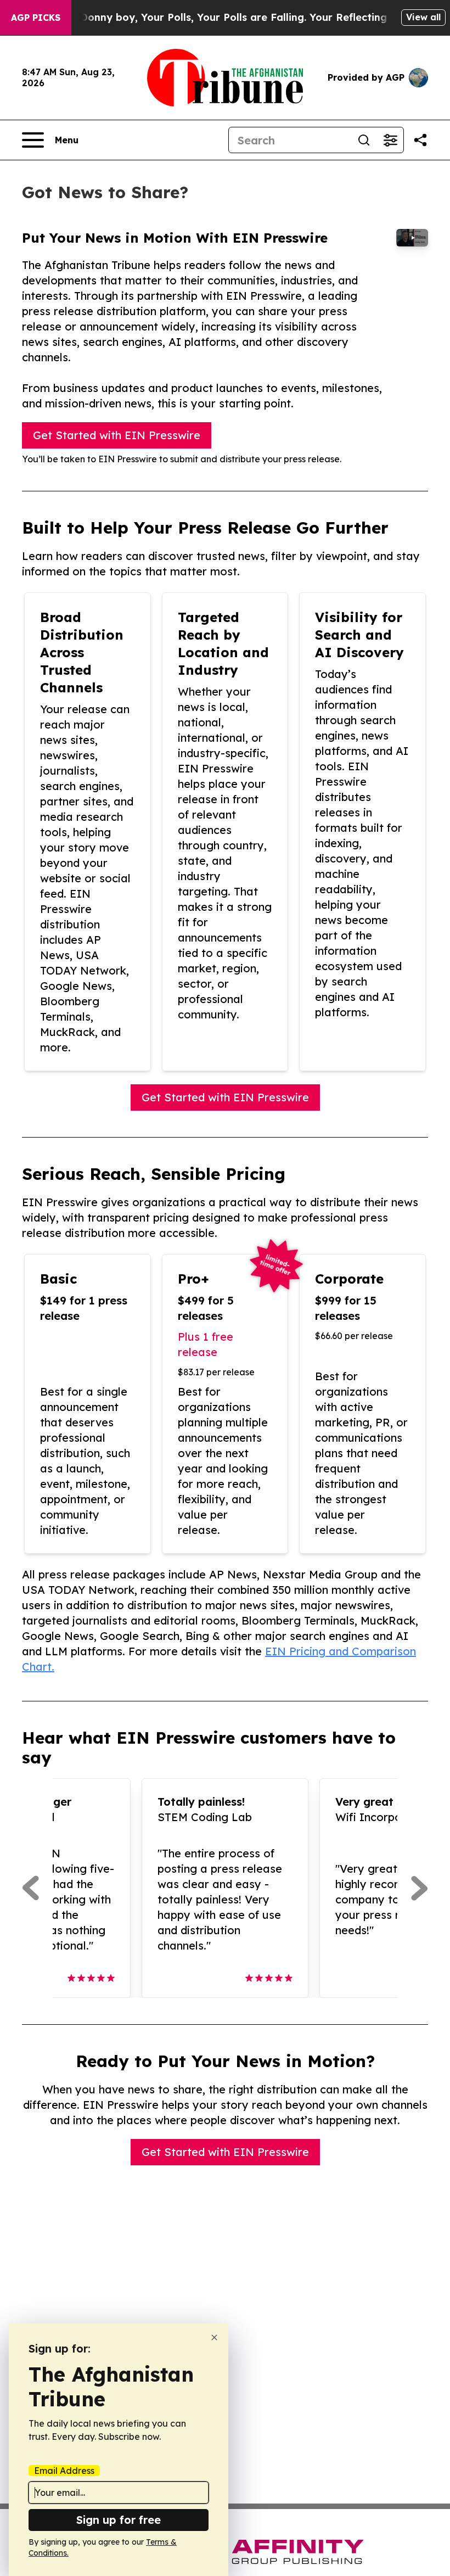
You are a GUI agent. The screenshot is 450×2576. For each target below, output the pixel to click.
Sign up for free (119, 2520)
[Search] (364, 140)
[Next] (420, 1888)
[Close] (214, 2337)
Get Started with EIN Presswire (117, 435)
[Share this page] (420, 140)
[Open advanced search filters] (390, 140)
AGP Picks (36, 18)
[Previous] (30, 1888)
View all (423, 17)
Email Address (64, 2471)
